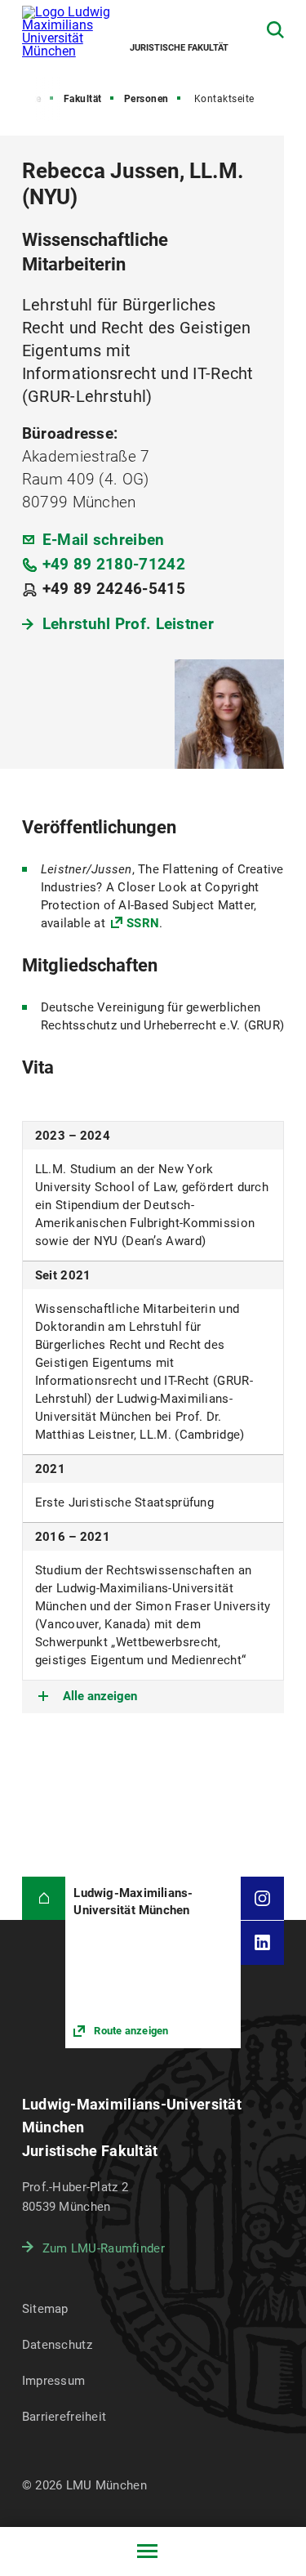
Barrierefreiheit (64, 2417)
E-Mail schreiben (104, 540)
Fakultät (83, 99)
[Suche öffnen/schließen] (275, 30)
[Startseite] (44, 1899)
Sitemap (45, 2309)
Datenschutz (57, 2345)
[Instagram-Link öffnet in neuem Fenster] (263, 1899)
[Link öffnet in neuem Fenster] (153, 1962)
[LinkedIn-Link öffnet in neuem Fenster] (263, 1943)
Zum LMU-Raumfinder (104, 2248)
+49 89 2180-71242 (114, 564)
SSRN (143, 923)
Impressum (54, 2381)
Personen (146, 99)
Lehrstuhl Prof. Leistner (128, 624)
